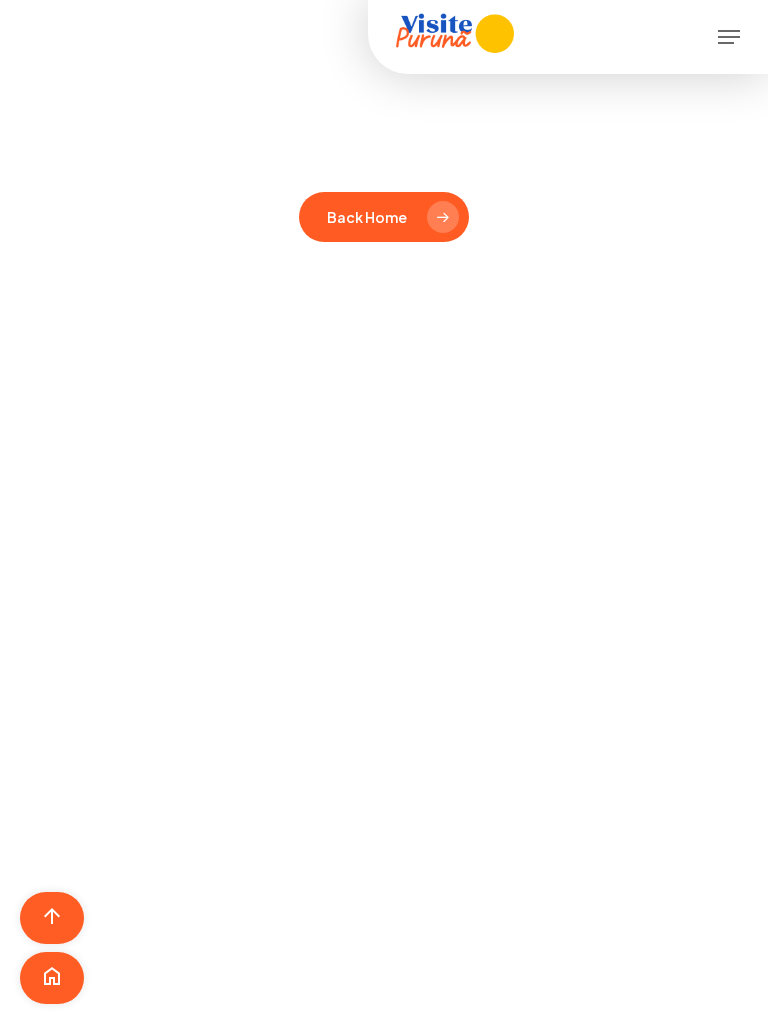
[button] (729, 37)
